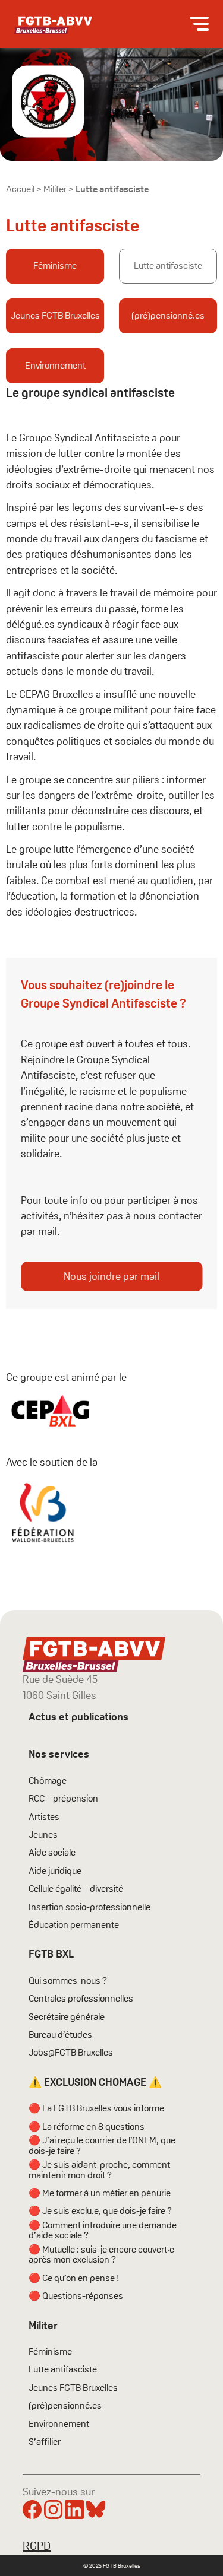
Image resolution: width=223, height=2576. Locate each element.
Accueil (20, 189)
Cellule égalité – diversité (76, 1889)
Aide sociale (52, 1853)
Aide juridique (55, 1871)
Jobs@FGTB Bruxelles (71, 2053)
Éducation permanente (74, 1925)
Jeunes (43, 1835)
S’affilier (45, 2442)
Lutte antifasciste (168, 266)
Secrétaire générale (67, 2017)
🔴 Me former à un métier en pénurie (100, 2193)
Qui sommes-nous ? (68, 1981)
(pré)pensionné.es (168, 315)
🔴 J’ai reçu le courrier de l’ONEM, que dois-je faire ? (102, 2145)
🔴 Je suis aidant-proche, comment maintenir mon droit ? (99, 2170)
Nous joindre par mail (111, 1276)
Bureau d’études (60, 2035)
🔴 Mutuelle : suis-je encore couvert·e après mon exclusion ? (101, 2255)
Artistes (44, 1817)
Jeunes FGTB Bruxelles (55, 315)
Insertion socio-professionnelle (89, 1907)
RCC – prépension (63, 1799)
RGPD (37, 2546)
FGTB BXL (51, 1954)
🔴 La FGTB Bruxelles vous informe (96, 2108)
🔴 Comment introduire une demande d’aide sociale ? (103, 2230)
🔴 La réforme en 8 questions (87, 2127)
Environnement (55, 365)
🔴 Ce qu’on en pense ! (74, 2278)
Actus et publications (78, 1716)
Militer (55, 189)
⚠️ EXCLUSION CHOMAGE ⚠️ (95, 2082)
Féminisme (55, 266)
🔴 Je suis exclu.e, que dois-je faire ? (100, 2211)
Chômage (48, 1781)
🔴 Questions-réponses (76, 2296)
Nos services (59, 1754)
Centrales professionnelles (82, 1999)
